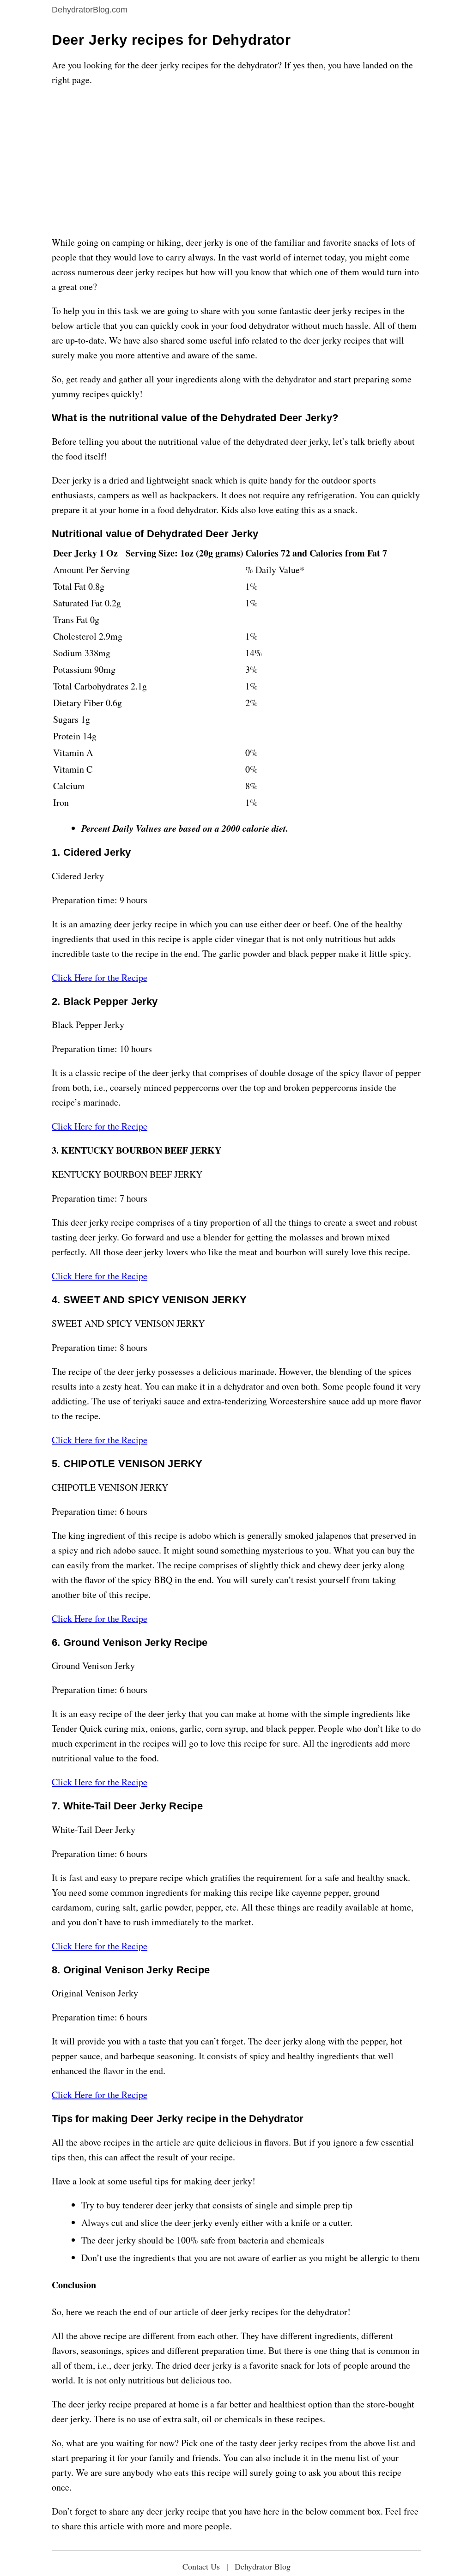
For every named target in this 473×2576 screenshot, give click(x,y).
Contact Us (201, 2566)
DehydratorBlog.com (90, 10)
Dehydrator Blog (263, 2566)
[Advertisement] (236, 161)
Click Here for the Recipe (100, 977)
